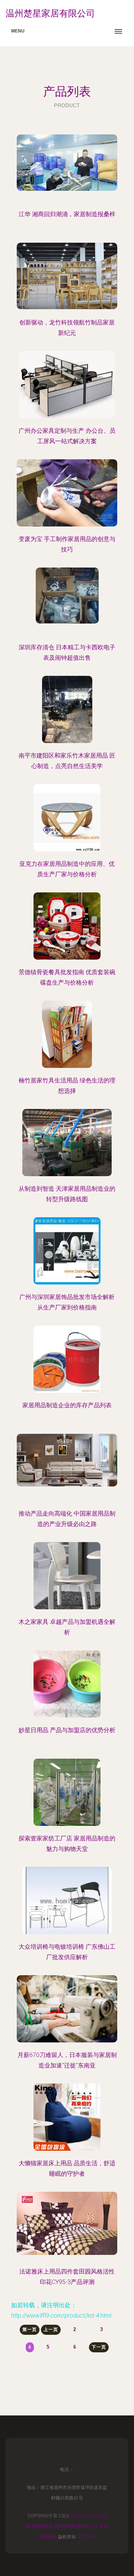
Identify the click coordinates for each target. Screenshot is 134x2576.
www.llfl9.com (88, 2516)
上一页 (51, 2330)
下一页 (99, 2347)
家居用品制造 (39, 2526)
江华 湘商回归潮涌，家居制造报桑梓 (67, 214)
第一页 (30, 2330)
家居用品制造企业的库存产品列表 (67, 1405)
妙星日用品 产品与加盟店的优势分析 (67, 1730)
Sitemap (86, 2537)
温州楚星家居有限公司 (76, 2526)
